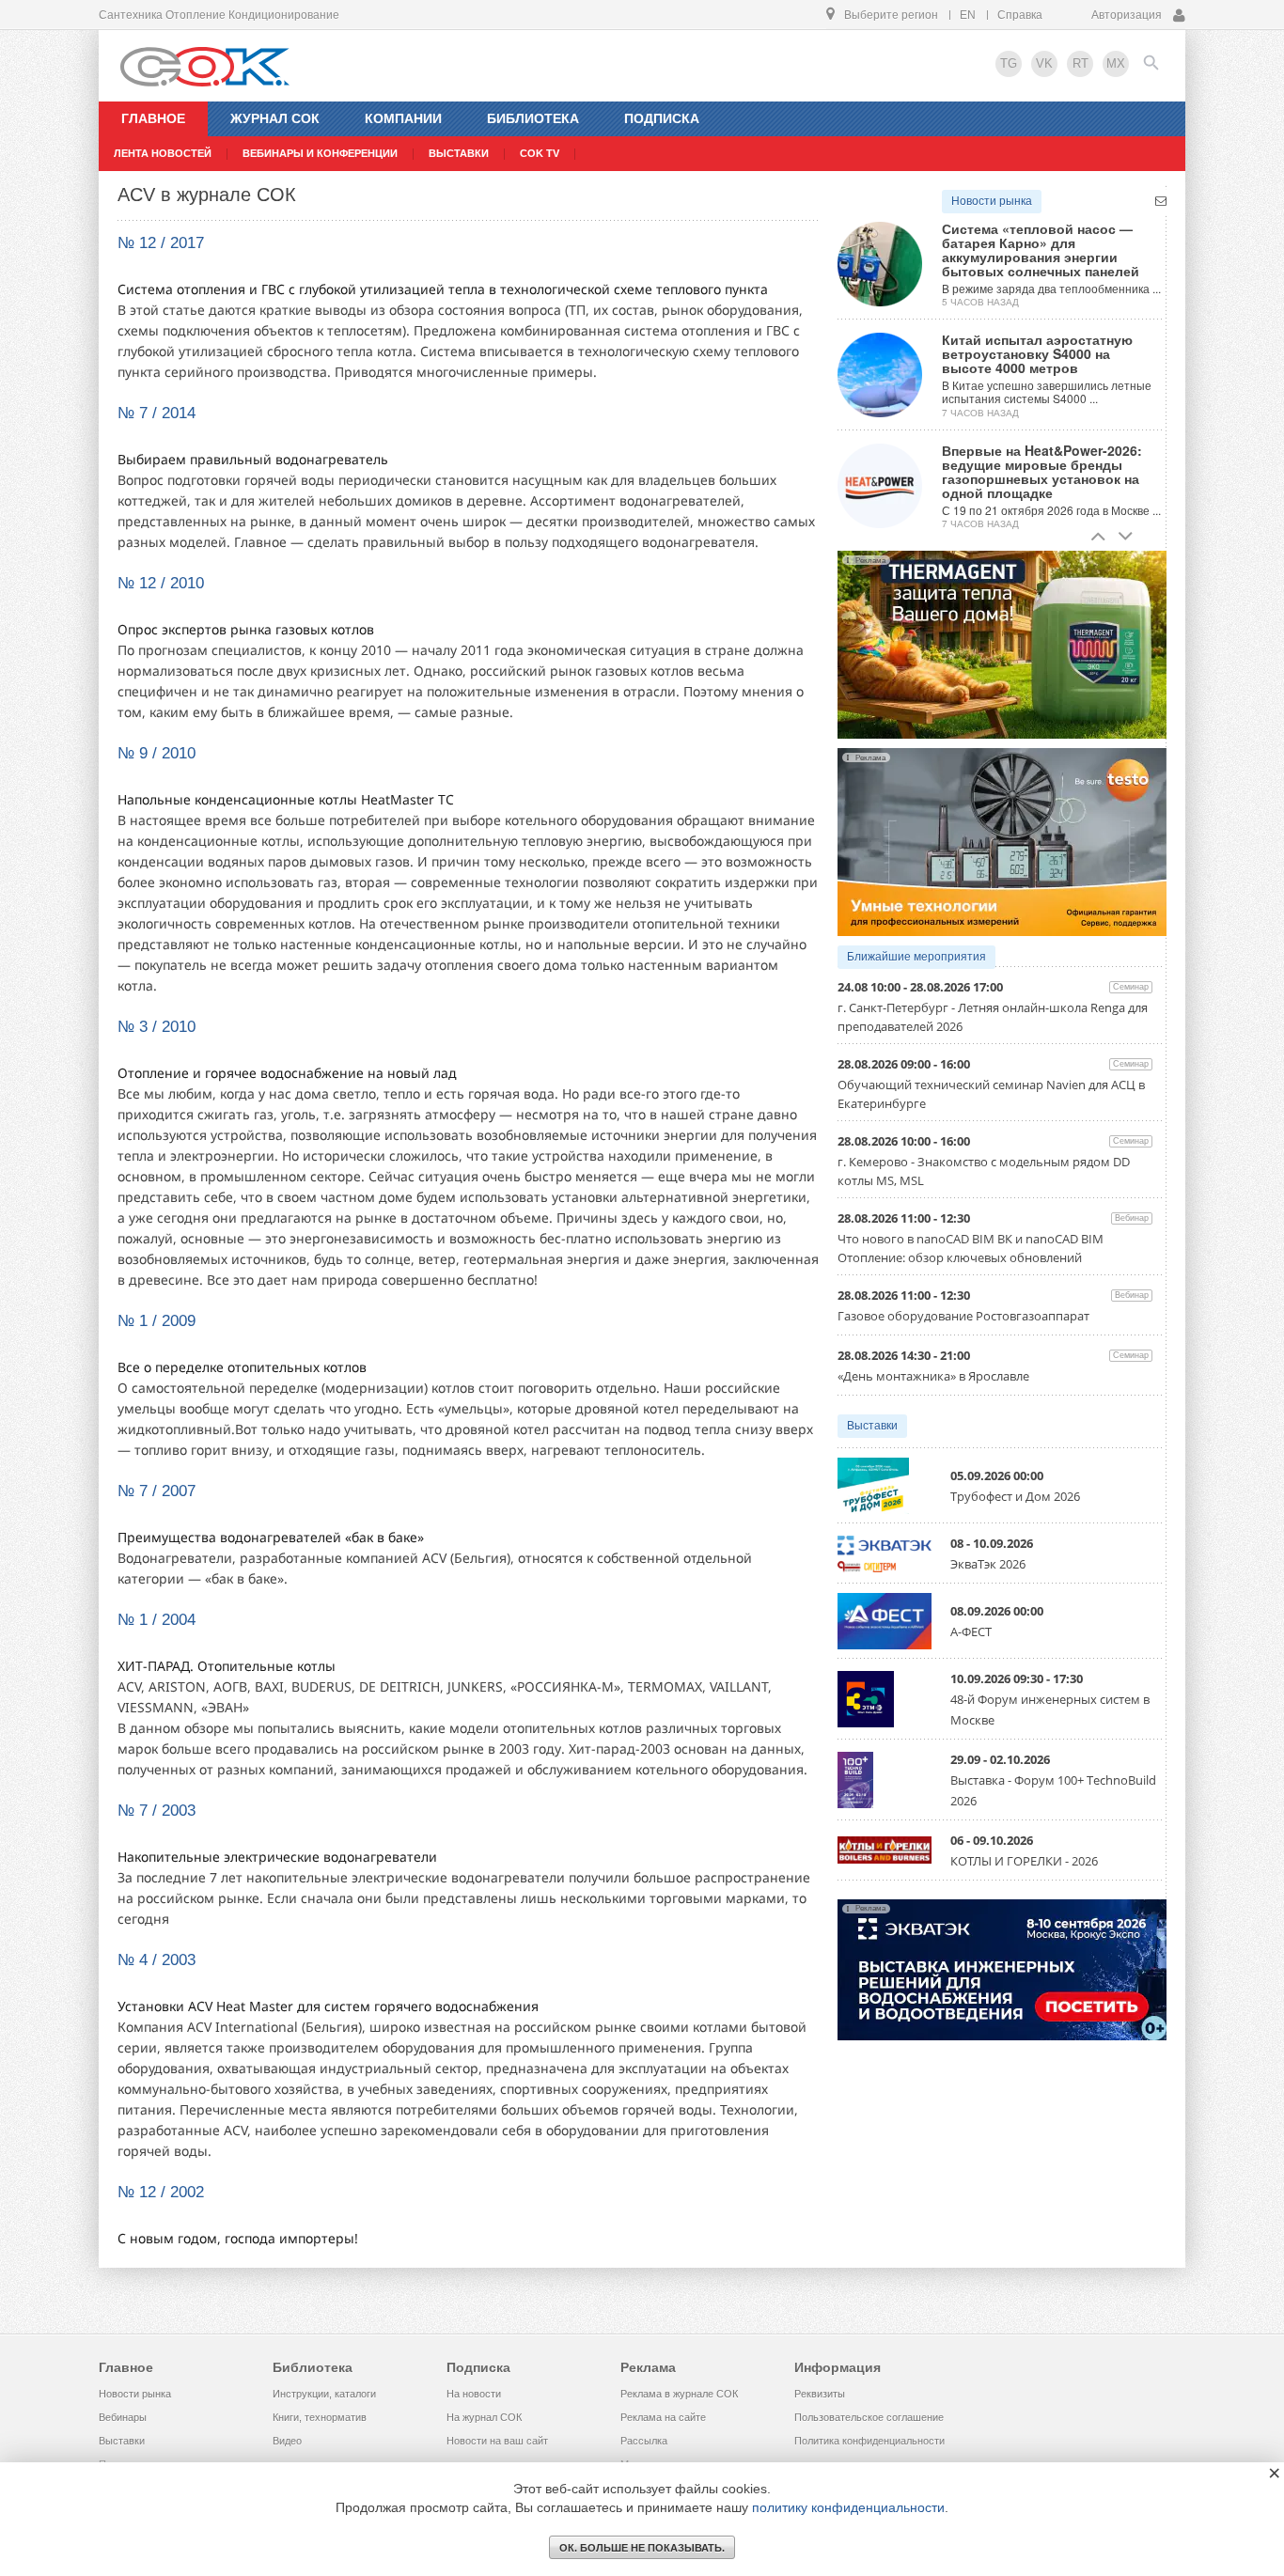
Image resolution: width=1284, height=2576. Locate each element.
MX (1116, 63)
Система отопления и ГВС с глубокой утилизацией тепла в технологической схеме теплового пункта (443, 289)
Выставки (872, 1426)
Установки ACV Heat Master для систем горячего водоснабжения (328, 2006)
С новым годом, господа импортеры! (238, 2238)
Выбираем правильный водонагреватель (253, 459)
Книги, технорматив (320, 2417)
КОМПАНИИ (403, 118)
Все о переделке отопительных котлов (242, 1367)
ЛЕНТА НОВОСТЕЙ (163, 153)
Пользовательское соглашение (869, 2417)
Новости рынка (992, 201)
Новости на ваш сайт (497, 2441)
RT (1080, 63)
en (968, 15)
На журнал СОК (484, 2417)
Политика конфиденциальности (869, 2441)
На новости (474, 2394)
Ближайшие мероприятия (916, 957)
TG (1009, 63)
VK (1044, 63)
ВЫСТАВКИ (459, 153)
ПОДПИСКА (662, 118)
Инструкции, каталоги (324, 2394)
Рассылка (644, 2441)
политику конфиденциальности (848, 2507)
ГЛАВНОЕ (153, 118)
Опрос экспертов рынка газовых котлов (246, 629)
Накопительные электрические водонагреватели (277, 1857)
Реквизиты (820, 2394)
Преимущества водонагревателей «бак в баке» (271, 1537)
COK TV (540, 153)
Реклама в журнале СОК (679, 2394)
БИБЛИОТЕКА (533, 118)
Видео (287, 2441)
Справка (1020, 15)
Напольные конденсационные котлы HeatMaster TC (286, 799)
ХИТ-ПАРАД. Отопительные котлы (227, 1666)
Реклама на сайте (663, 2417)
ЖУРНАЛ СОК (275, 118)
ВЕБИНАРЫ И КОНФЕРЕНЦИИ (320, 153)
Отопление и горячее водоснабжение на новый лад (287, 1073)
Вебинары (123, 2417)
